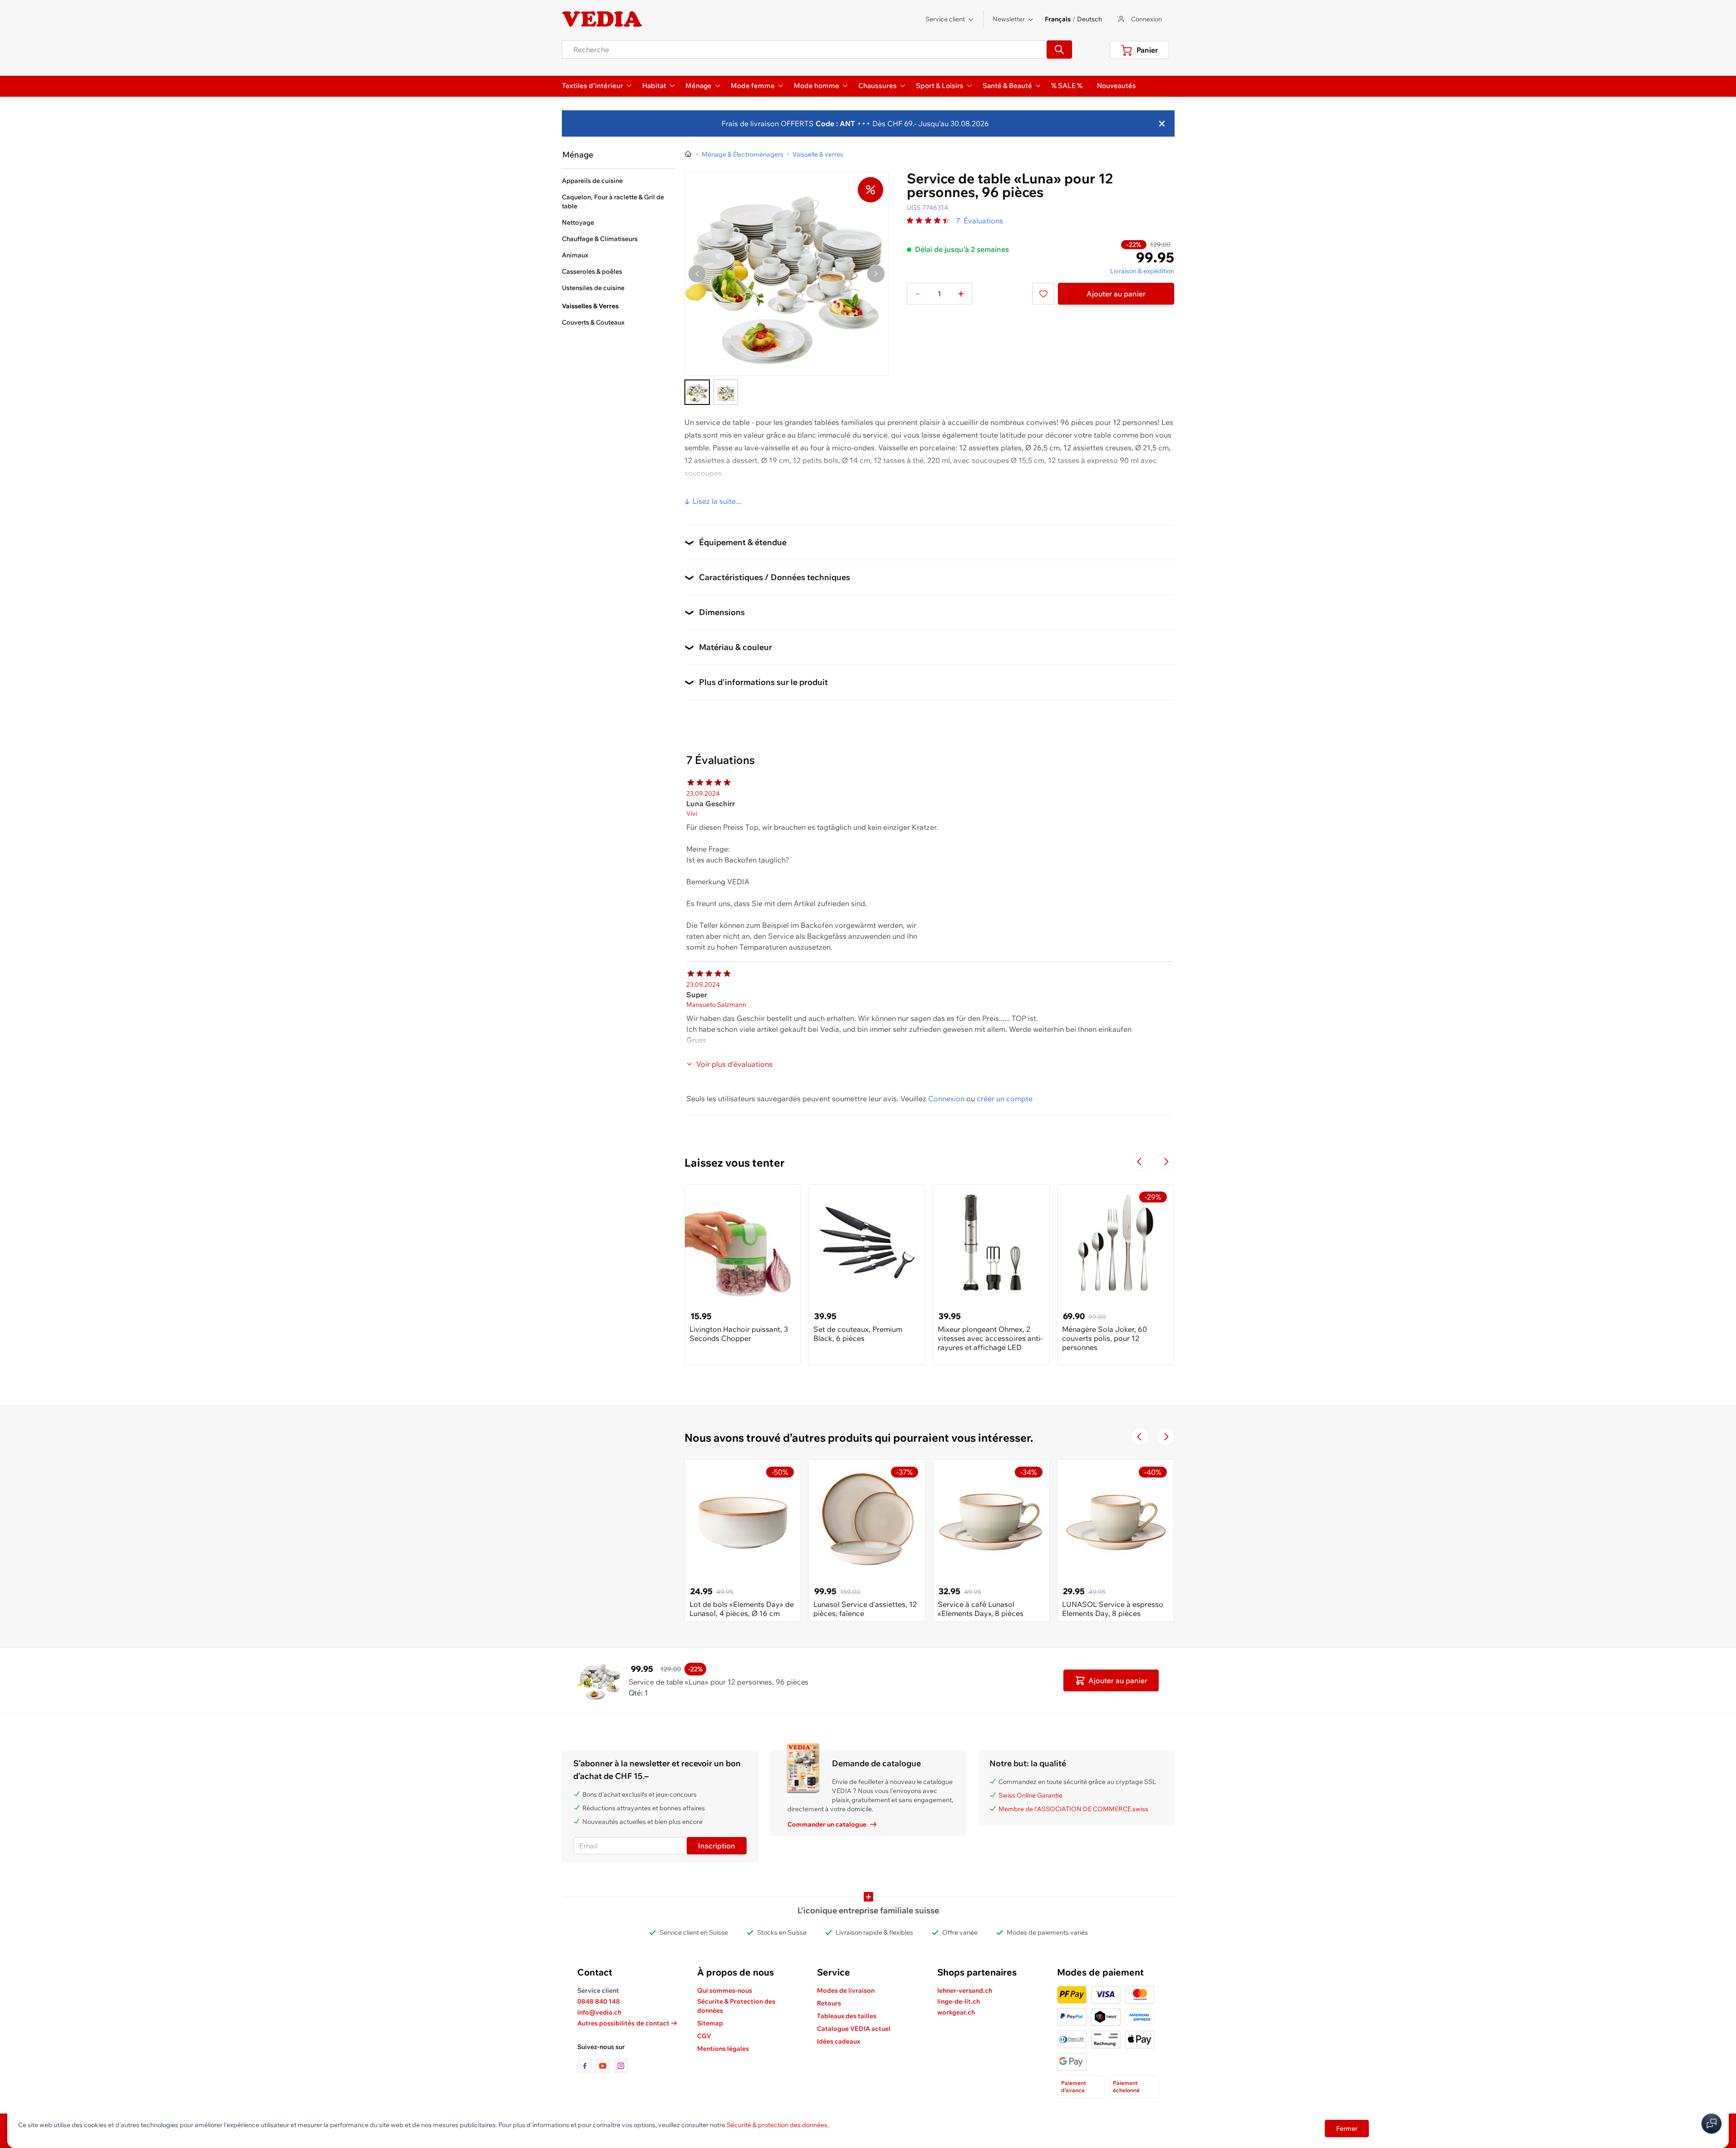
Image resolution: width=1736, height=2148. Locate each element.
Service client (945, 19)
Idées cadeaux (838, 2041)
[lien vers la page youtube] (605, 2066)
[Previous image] (697, 274)
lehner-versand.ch (965, 1990)
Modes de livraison (846, 1990)
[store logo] (602, 19)
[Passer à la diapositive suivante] (1166, 1162)
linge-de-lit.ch (959, 2001)
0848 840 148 (599, 2001)
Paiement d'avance (1074, 2086)
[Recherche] (1059, 49)
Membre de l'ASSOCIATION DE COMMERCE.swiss (1073, 1809)
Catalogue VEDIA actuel (854, 2029)
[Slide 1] (697, 392)
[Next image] (876, 274)
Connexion (946, 1099)
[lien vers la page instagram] (621, 2066)
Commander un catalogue (827, 1824)
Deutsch (1089, 19)
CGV (704, 2036)
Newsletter (1009, 19)
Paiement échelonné (1126, 2086)
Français (1058, 19)
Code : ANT (834, 123)
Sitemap (710, 2023)
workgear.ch (956, 2012)
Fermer (1347, 2128)
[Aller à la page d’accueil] (688, 154)
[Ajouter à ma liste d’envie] (1043, 294)
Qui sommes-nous (725, 1990)
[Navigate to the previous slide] (1140, 1162)
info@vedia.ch (599, 2012)
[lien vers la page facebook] (586, 2066)
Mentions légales (723, 2049)
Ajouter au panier (1116, 294)
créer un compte (1005, 1099)
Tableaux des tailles (847, 2016)
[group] (929, 221)
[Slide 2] (726, 392)
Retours (829, 2003)
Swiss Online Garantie (1030, 1795)
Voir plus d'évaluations (734, 1064)
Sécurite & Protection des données (736, 2006)
